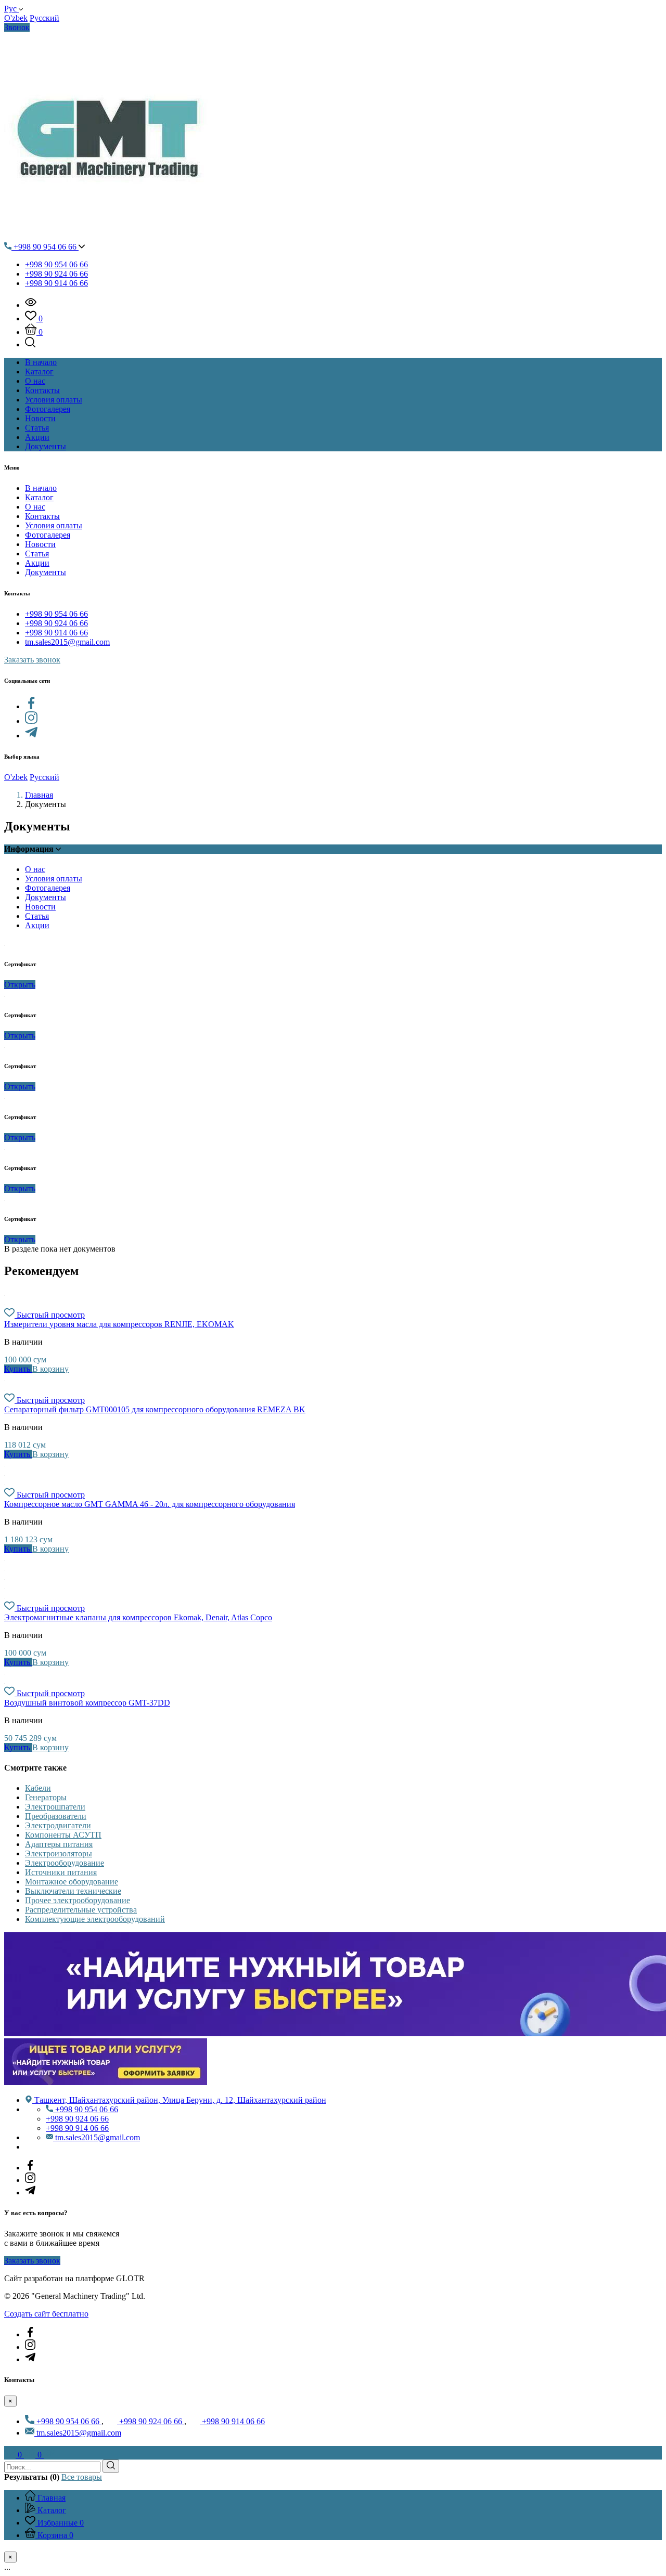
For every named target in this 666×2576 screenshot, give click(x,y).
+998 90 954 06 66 (45, 247)
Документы (46, 572)
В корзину (50, 1369)
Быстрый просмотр (51, 1315)
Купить (18, 1369)
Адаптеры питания (59, 1844)
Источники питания (61, 1872)
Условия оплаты (54, 525)
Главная (39, 795)
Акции (37, 563)
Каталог (39, 497)
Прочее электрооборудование (78, 1900)
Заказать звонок (32, 660)
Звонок (17, 27)
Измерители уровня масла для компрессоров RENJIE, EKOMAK (119, 1324)
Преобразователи (56, 1816)
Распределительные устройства (81, 1910)
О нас (35, 507)
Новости (40, 544)
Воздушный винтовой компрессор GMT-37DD (87, 1703)
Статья (37, 554)
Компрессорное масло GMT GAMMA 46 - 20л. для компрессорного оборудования (150, 1504)
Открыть (20, 985)
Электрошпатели (55, 1807)
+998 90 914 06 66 (56, 283)
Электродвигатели (58, 1825)
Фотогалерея (48, 535)
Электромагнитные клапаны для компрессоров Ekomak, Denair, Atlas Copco (138, 1617)
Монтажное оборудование (72, 1882)
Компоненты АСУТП (63, 1835)
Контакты (42, 516)
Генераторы (46, 1797)
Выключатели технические (73, 1891)
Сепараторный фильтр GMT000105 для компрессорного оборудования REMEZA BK (155, 1409)
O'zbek (16, 18)
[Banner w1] (106, 2082)
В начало (41, 488)
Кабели (38, 1788)
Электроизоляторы (59, 1853)
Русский (44, 18)
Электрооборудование (65, 1863)
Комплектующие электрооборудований (95, 1919)
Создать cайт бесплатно (46, 2314)
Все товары (82, 2477)
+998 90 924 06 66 (56, 274)
